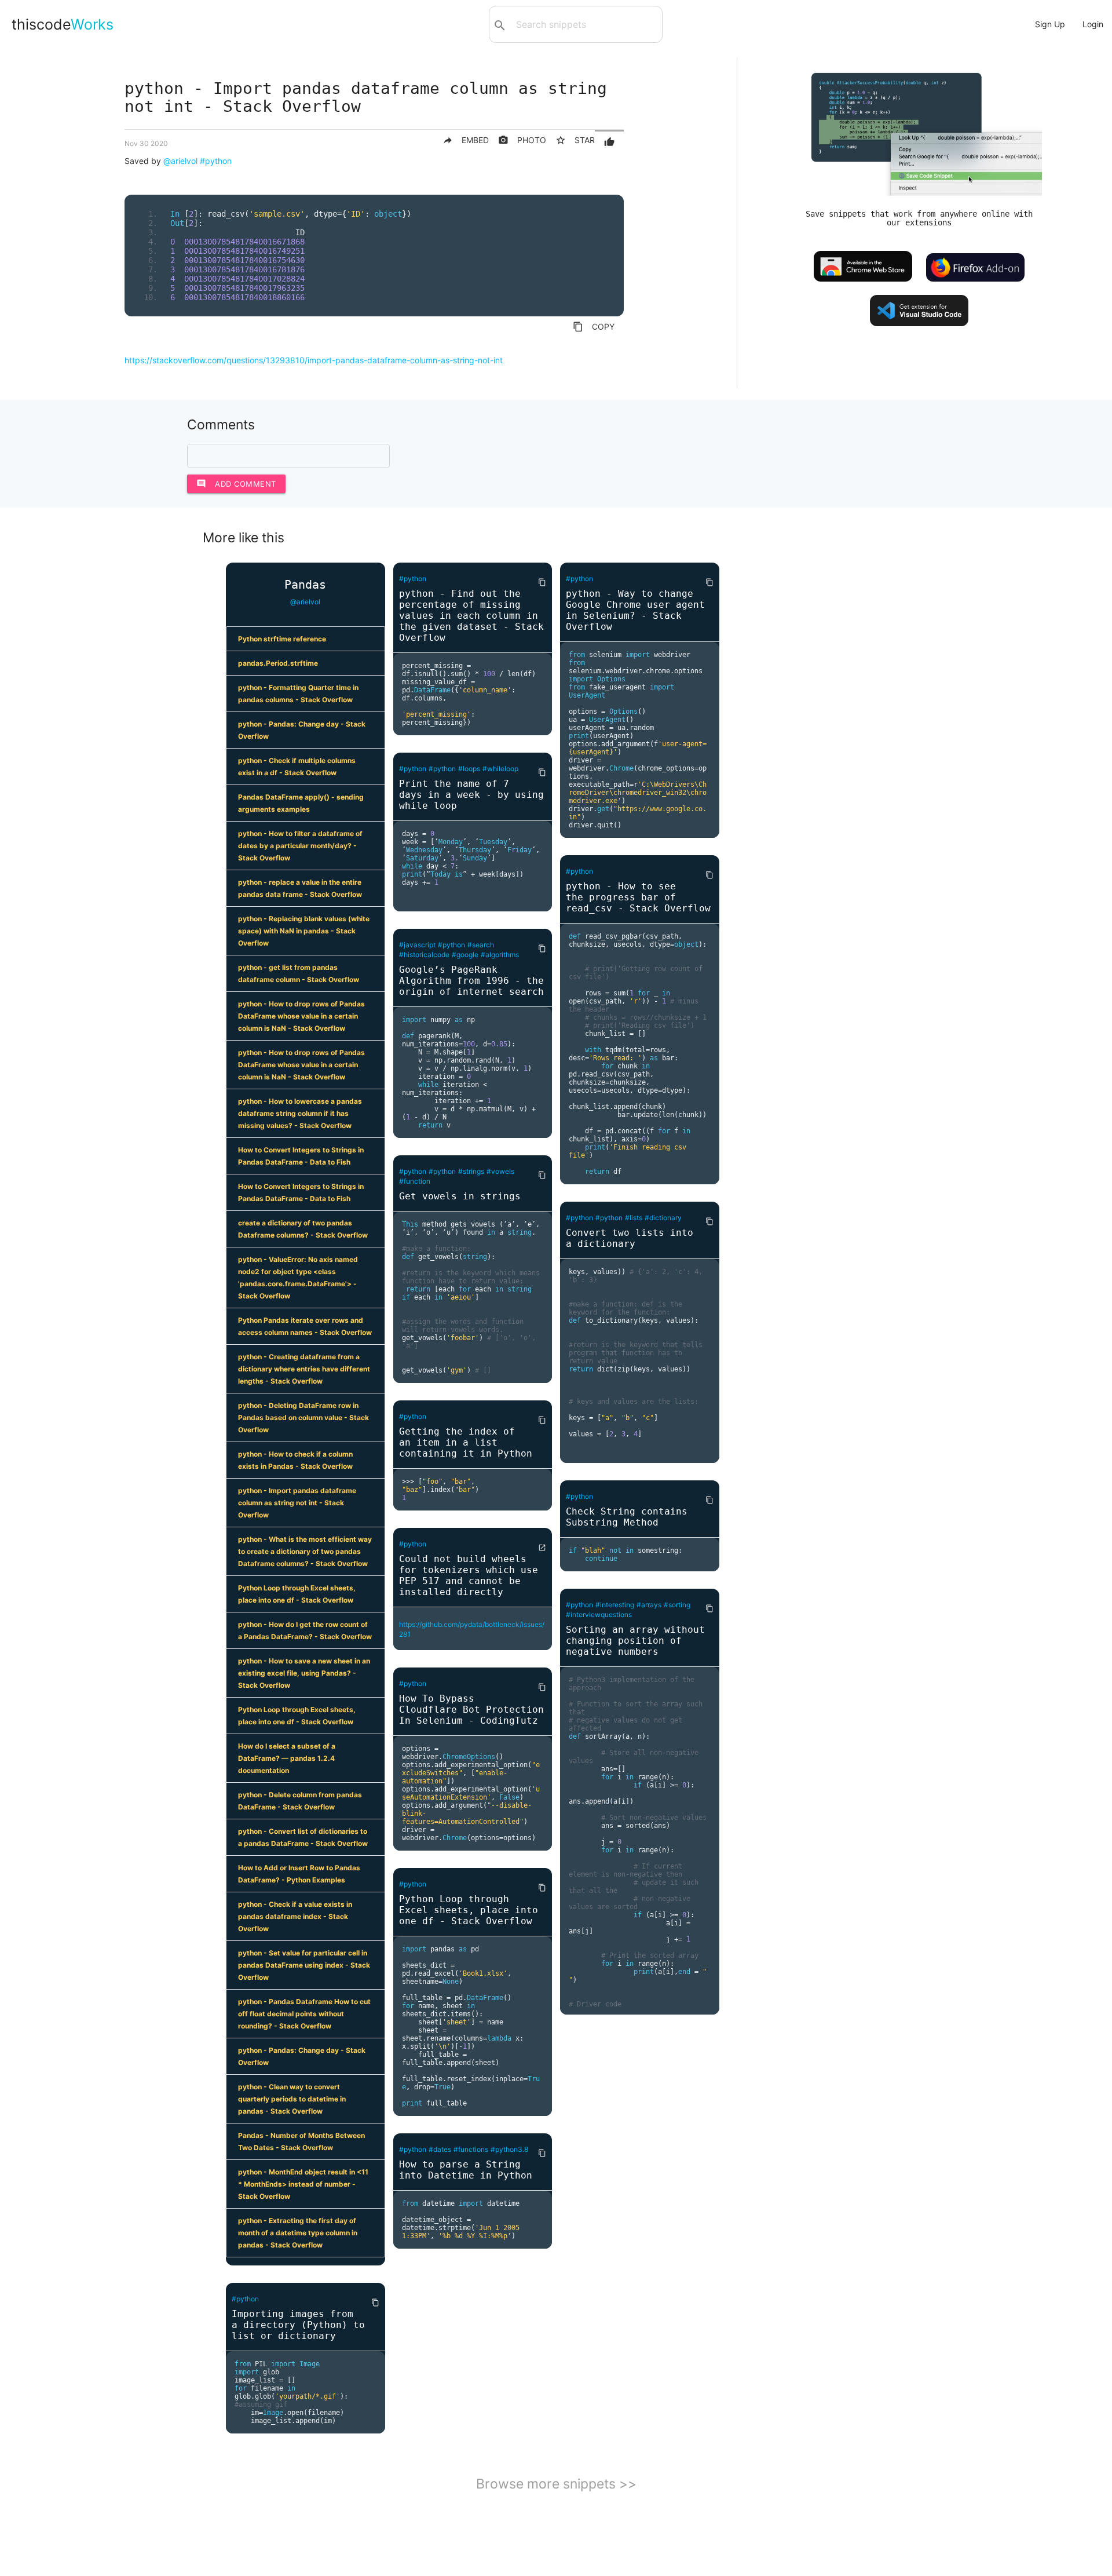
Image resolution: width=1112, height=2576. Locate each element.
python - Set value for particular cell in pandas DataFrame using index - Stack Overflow (304, 1965)
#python (216, 161)
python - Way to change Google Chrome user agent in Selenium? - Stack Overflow (635, 610)
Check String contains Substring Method (627, 1517)
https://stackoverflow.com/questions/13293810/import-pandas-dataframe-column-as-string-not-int (314, 360)
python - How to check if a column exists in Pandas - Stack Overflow (295, 1460)
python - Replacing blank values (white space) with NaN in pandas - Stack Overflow (304, 931)
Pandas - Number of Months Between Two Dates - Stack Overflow (301, 2141)
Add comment (236, 484)
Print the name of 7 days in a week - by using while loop (471, 795)
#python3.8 (509, 2149)
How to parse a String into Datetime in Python (466, 2170)
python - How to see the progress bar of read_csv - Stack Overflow (638, 897)
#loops (469, 769)
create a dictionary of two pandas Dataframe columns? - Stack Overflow (303, 1229)
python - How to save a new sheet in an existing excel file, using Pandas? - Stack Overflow (304, 1673)
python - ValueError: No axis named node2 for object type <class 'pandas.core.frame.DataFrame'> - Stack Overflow (298, 1278)
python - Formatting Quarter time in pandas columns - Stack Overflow (298, 694)
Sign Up (1050, 24)
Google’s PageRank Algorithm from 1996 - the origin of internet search (471, 981)
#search (481, 945)
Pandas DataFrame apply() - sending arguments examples (301, 803)
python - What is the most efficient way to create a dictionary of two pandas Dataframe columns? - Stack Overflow (305, 1551)
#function (415, 1181)
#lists (634, 1218)
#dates (440, 2149)
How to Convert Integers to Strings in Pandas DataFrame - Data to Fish (301, 1156)
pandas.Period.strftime (278, 663)
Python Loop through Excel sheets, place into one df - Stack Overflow (297, 1594)
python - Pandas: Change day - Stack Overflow (302, 730)
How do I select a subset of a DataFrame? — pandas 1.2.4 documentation (287, 1758)
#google (465, 955)
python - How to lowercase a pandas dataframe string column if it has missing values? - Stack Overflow (300, 1113)
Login (1093, 24)
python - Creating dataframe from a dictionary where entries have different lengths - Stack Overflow (304, 1369)
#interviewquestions (599, 1614)
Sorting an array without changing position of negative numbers (635, 1641)
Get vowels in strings (460, 1196)
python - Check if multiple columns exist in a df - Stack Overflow (297, 767)
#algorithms (500, 955)
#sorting (677, 1605)
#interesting (615, 1605)
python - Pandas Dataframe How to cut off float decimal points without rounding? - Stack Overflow (304, 2014)
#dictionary (663, 1218)
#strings (471, 1171)
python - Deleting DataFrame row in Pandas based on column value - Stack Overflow (303, 1417)
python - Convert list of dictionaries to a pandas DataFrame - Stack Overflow (303, 1837)
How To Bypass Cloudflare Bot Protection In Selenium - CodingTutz (471, 1710)
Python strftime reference (282, 639)
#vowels (500, 1171)
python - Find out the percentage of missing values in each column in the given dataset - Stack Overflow (471, 616)
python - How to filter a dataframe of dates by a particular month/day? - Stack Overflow (300, 846)
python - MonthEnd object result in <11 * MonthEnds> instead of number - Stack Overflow (303, 2184)
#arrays (649, 1605)
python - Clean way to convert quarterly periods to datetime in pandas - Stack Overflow (292, 2099)
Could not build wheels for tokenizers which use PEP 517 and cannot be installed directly (469, 1575)
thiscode (63, 24)
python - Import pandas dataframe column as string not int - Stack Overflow (297, 1503)
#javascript (417, 945)
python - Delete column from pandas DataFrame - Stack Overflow (300, 1801)
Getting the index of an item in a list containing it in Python (466, 1442)
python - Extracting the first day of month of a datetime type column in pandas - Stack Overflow (298, 2233)
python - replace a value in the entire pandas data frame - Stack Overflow (300, 888)
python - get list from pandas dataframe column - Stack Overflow (299, 973)
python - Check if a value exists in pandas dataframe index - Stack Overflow (295, 1916)
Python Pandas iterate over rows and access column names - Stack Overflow (305, 1326)
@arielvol (180, 161)
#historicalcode (424, 955)
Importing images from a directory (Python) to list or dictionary (298, 2325)
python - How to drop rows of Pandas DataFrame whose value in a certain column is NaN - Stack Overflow (301, 1016)
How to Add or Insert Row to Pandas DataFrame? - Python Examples (299, 1874)
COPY (594, 327)
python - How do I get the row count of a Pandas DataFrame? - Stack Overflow (305, 1630)
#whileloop (500, 769)
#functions (471, 2149)
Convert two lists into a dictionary (630, 1238)
